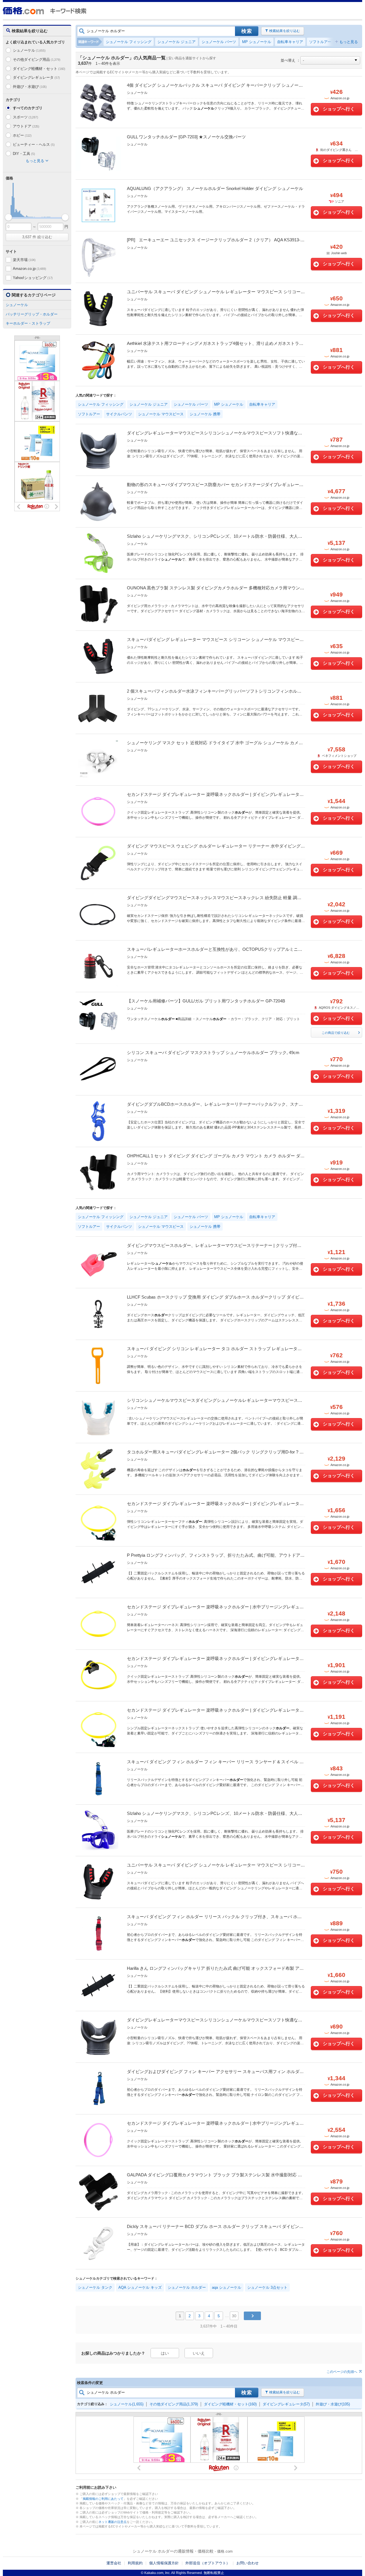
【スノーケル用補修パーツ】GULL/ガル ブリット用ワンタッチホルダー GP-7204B (206, 1001)
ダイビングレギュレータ (36, 77)
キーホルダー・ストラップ (28, 323)
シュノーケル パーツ (219, 42)
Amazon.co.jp (29, 269)
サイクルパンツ (119, 414)
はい (165, 2353)
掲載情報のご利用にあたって (103, 2499)
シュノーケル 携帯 (205, 414)
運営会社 (114, 2563)
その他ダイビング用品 (36, 59)
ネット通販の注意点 (112, 2522)
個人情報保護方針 (164, 2563)
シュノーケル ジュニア (177, 42)
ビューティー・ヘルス (34, 144)
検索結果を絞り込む (285, 31)
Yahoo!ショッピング (33, 278)
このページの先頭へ (342, 2372)
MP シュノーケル (257, 42)
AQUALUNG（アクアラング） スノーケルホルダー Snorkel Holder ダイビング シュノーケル (215, 188)
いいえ (199, 2353)
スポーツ (25, 117)
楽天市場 (24, 260)
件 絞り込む (37, 237)
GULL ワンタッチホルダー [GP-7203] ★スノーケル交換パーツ (186, 137)
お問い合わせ (248, 2563)
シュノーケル (29, 50)
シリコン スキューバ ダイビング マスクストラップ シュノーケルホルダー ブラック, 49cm (213, 1053)
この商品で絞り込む (336, 1033)
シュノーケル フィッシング (129, 42)
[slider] (8, 217)
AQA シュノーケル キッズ (140, 2287)
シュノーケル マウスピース (161, 414)
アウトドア (26, 126)
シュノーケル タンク (95, 2287)
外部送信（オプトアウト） (208, 2563)
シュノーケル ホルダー (187, 2287)
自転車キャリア (290, 42)
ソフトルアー (320, 42)
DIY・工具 (24, 154)
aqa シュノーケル (227, 2287)
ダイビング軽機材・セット (39, 69)
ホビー (22, 135)
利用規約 (135, 2563)
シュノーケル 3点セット (267, 2287)
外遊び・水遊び (30, 87)
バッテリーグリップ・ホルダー (32, 314)
